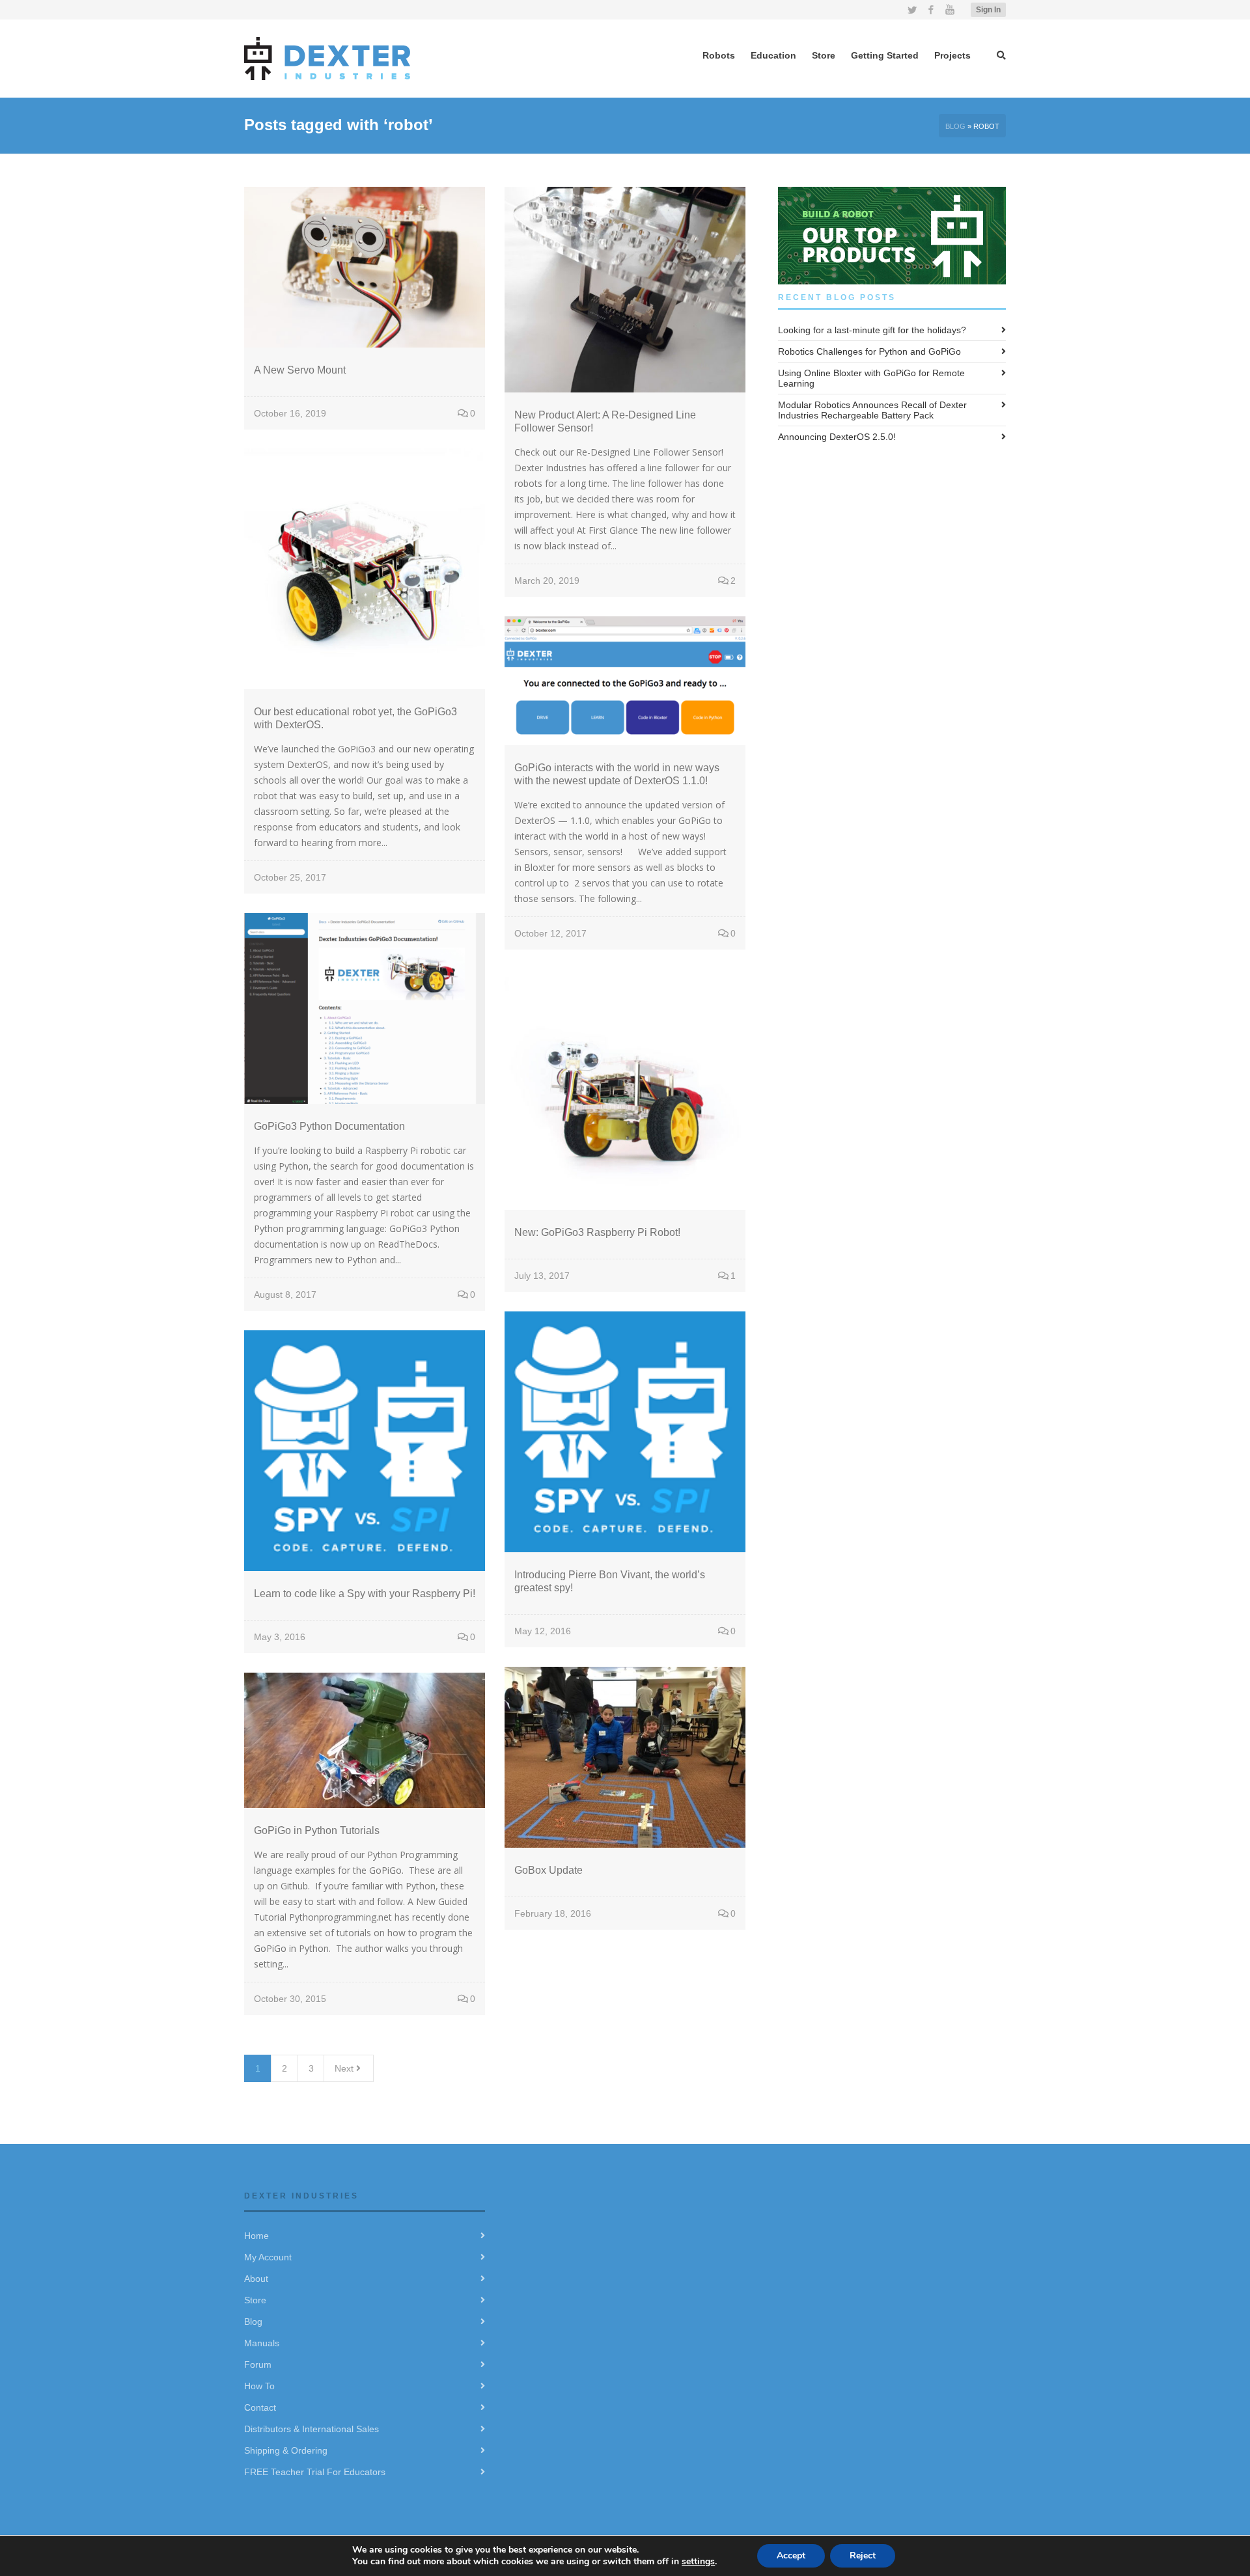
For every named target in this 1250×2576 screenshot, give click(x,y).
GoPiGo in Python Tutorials (317, 1830)
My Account (268, 2257)
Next (345, 2068)
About (256, 2279)
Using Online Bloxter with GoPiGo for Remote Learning (871, 378)
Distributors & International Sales (312, 2429)
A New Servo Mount (300, 370)
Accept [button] (791, 2555)
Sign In (988, 10)
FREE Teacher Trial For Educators (315, 2472)
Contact (260, 2407)
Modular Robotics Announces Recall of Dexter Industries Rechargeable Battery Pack (872, 410)
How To (259, 2386)
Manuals (262, 2343)
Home (257, 2236)
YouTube (950, 10)
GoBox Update (549, 1870)
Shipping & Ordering (286, 2450)
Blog (955, 126)
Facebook (931, 10)
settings (698, 2561)
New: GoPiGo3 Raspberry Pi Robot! (597, 1232)
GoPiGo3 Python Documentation (329, 1126)
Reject (863, 2555)
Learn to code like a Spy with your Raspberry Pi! (365, 1594)
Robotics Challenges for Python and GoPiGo (869, 351)
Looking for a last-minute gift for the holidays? (872, 330)
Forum (258, 2364)
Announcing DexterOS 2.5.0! (837, 437)
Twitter (912, 10)
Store (255, 2300)
